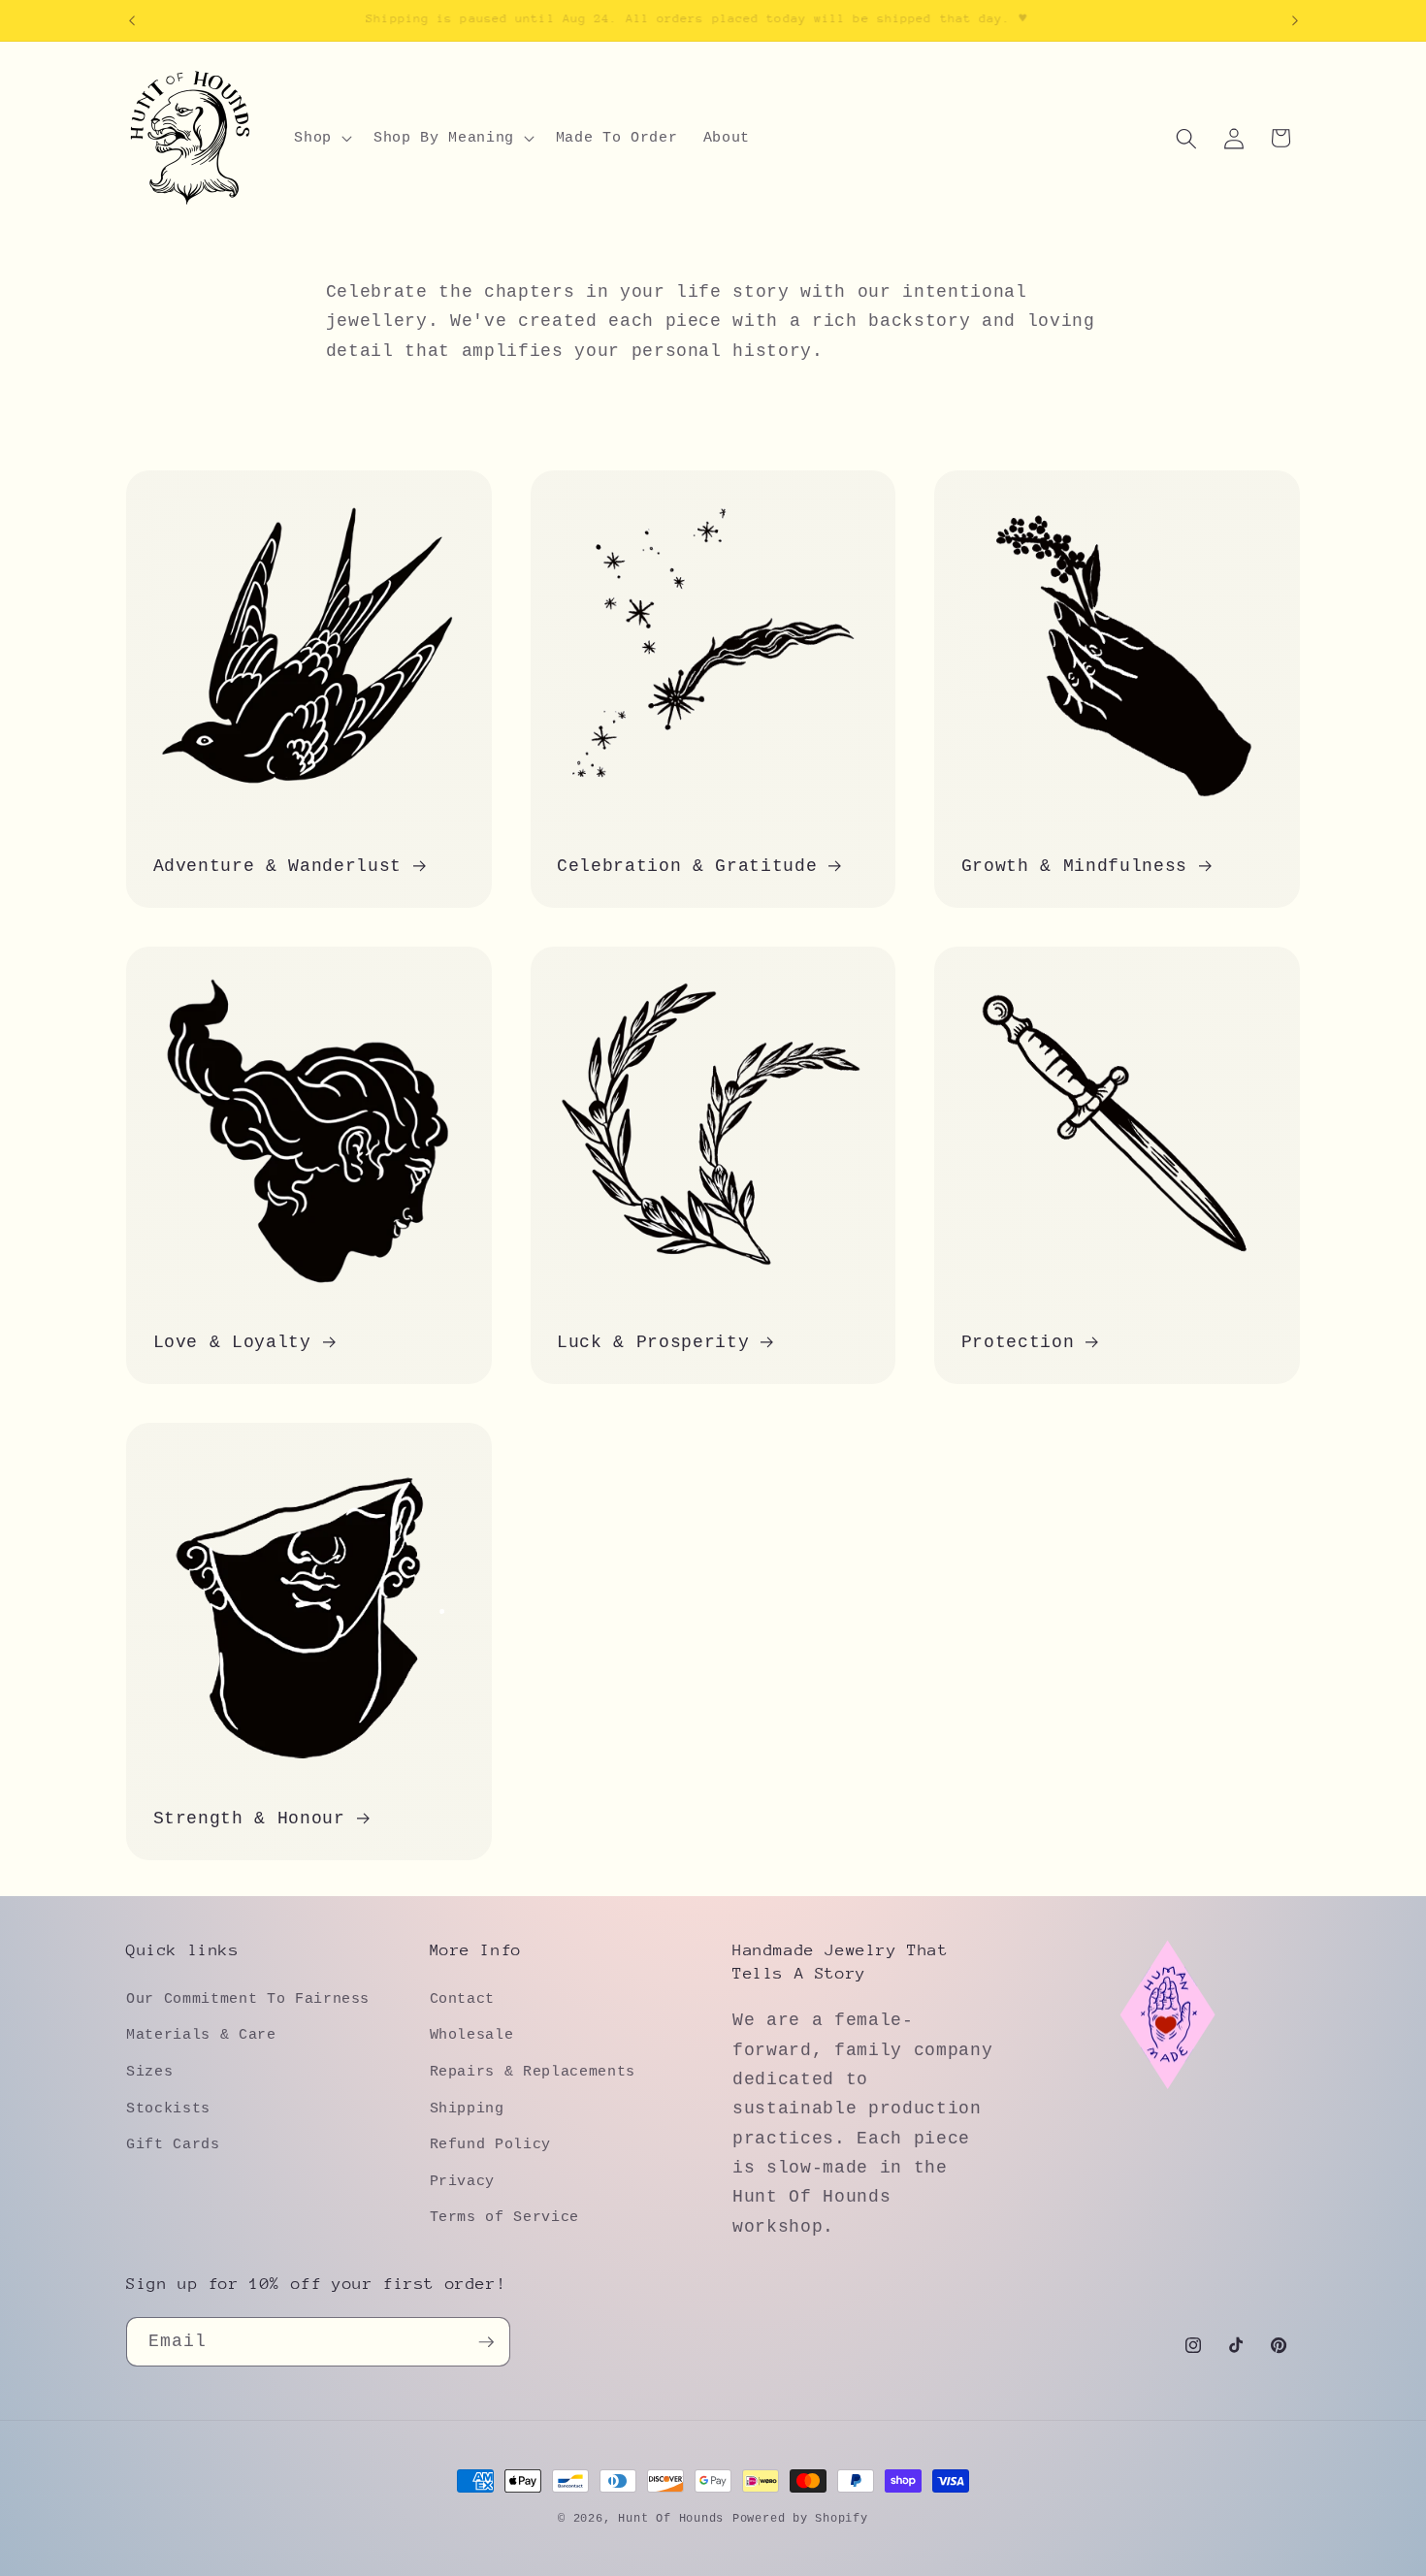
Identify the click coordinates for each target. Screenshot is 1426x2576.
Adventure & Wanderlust (278, 867)
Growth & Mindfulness (1074, 867)
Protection (1018, 1343)
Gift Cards (173, 2143)
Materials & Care (201, 2035)
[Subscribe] (486, 2342)
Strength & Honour (249, 1819)
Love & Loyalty (232, 1343)
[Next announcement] (1295, 20)
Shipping (467, 2108)
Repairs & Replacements (533, 2071)
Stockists (168, 2108)
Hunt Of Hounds (671, 2519)
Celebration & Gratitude (687, 867)
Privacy (463, 2180)
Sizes (149, 2071)
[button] (321, 139)
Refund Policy (491, 2143)
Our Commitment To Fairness (248, 1998)
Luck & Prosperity (653, 1343)
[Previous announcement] (132, 20)
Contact (463, 1998)
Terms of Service (505, 2217)
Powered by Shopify (800, 2519)
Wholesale (472, 2035)
